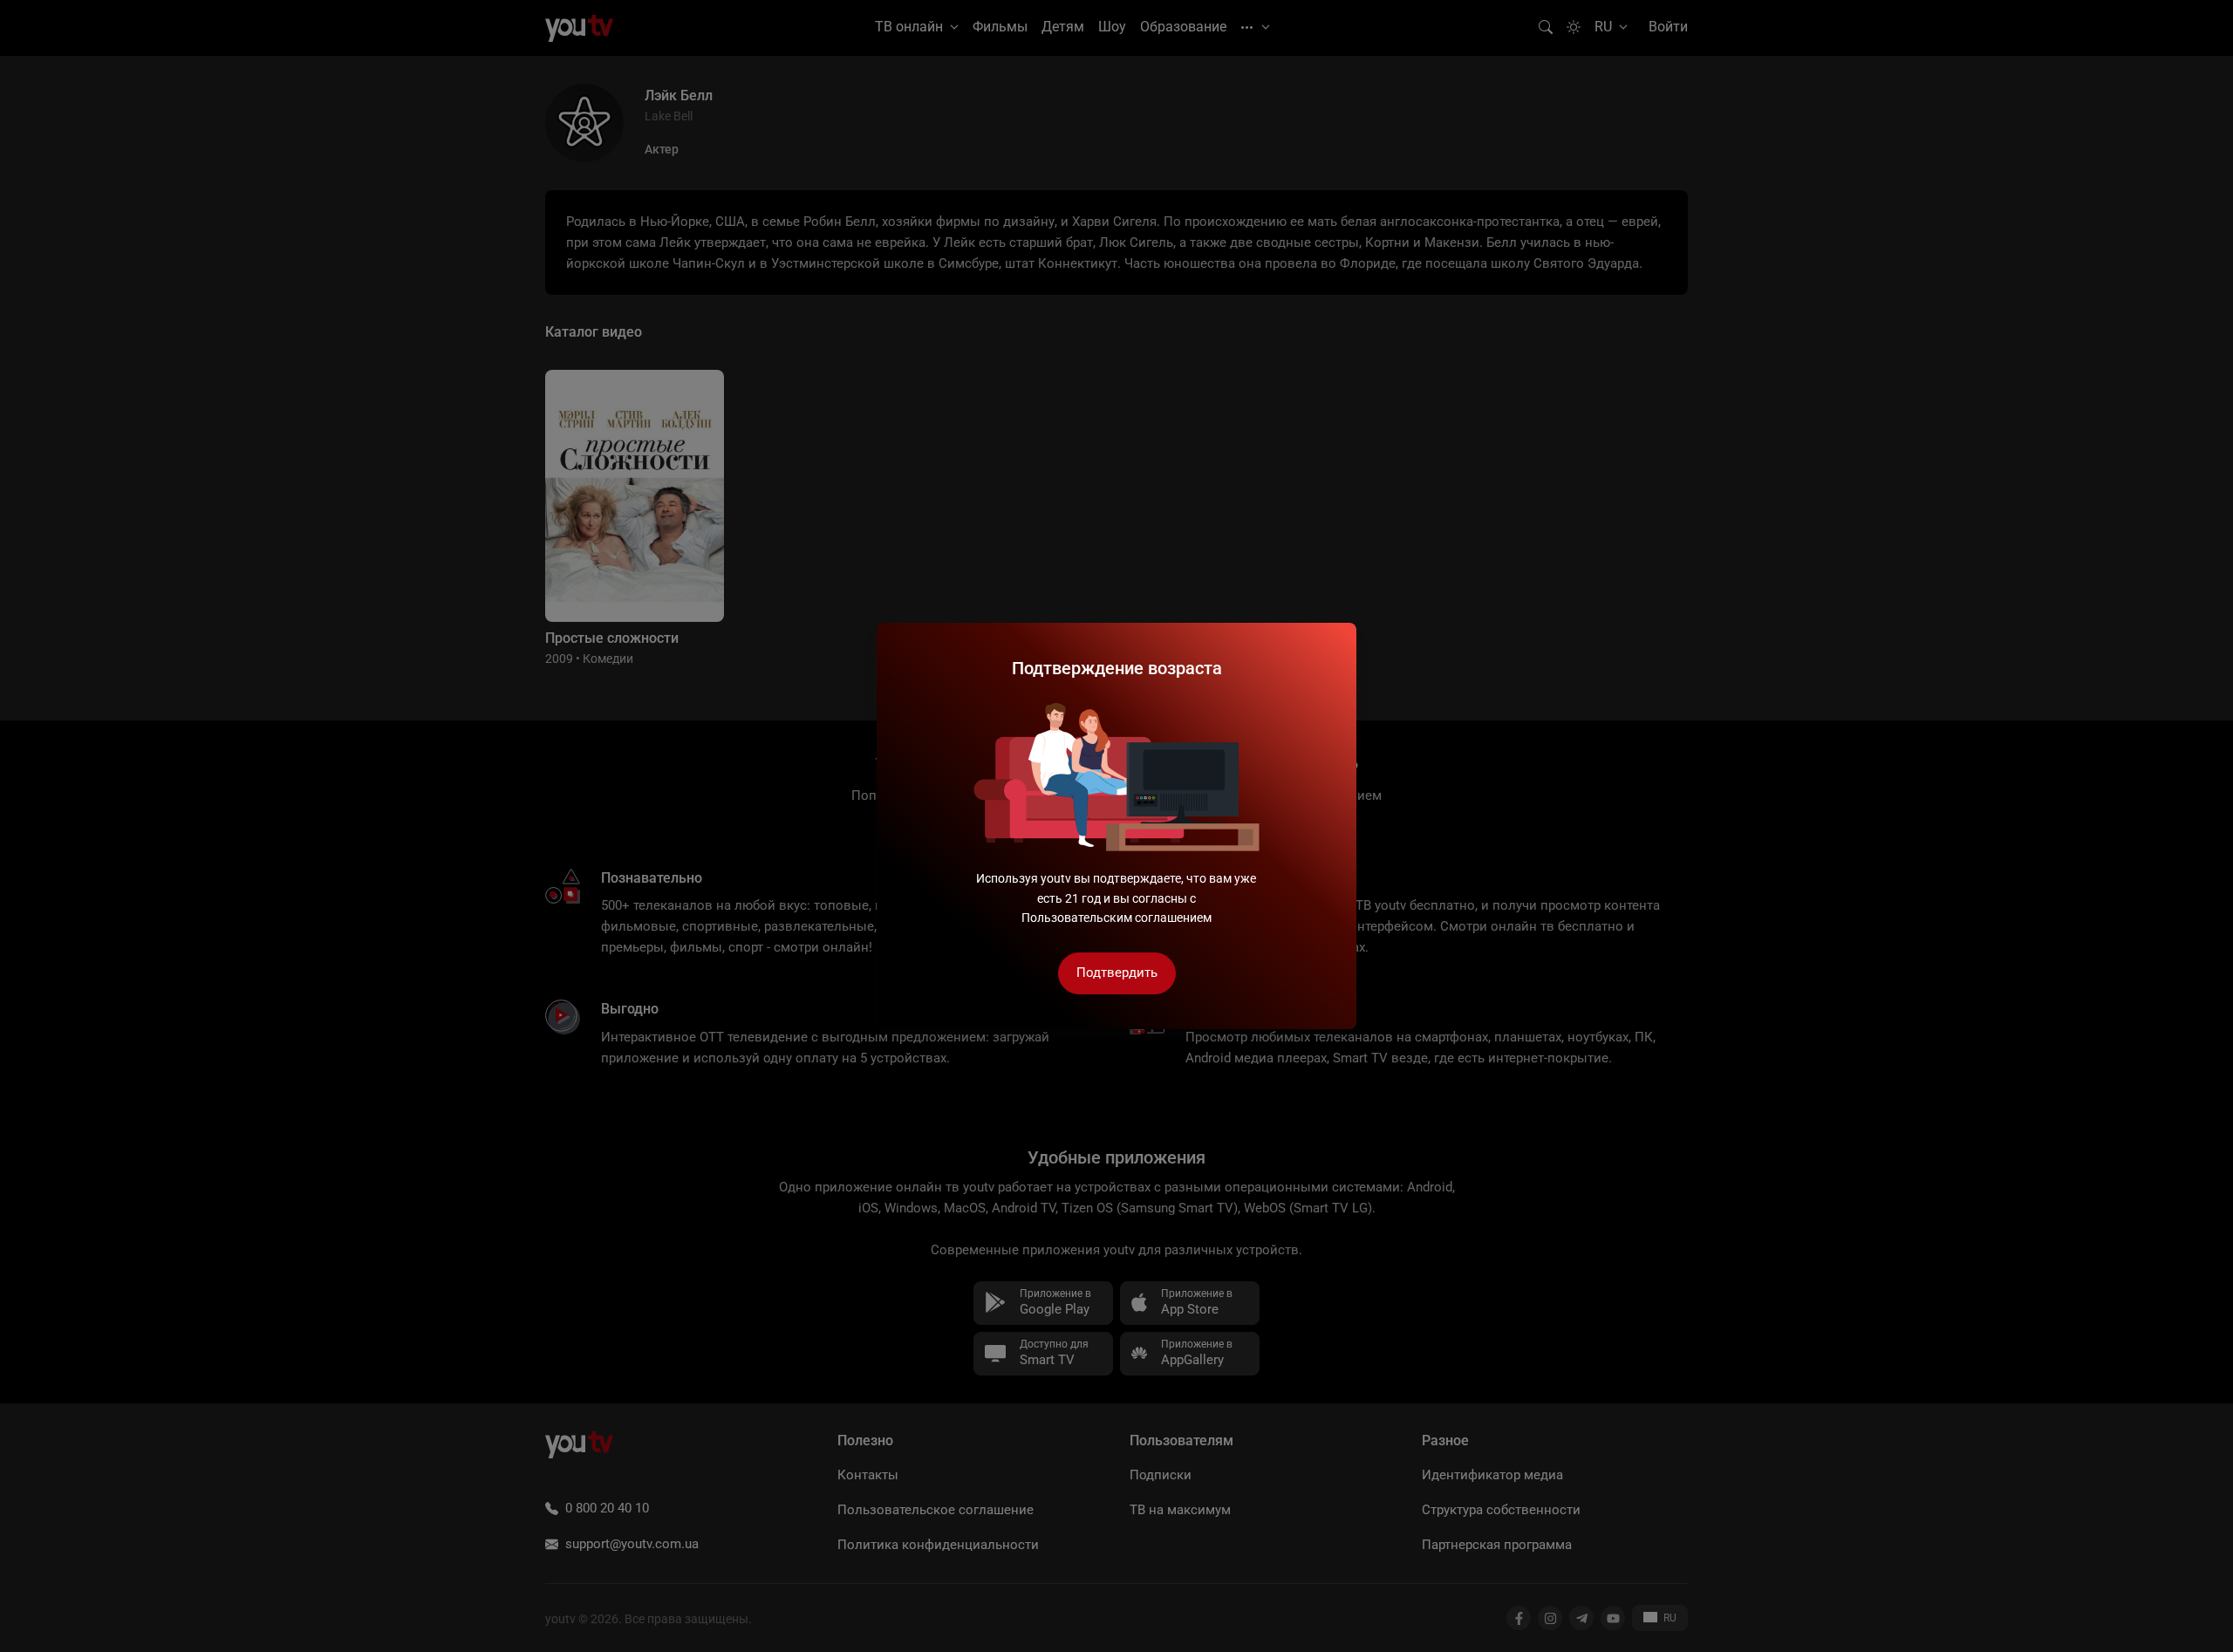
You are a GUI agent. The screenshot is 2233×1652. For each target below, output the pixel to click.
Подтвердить (1117, 973)
